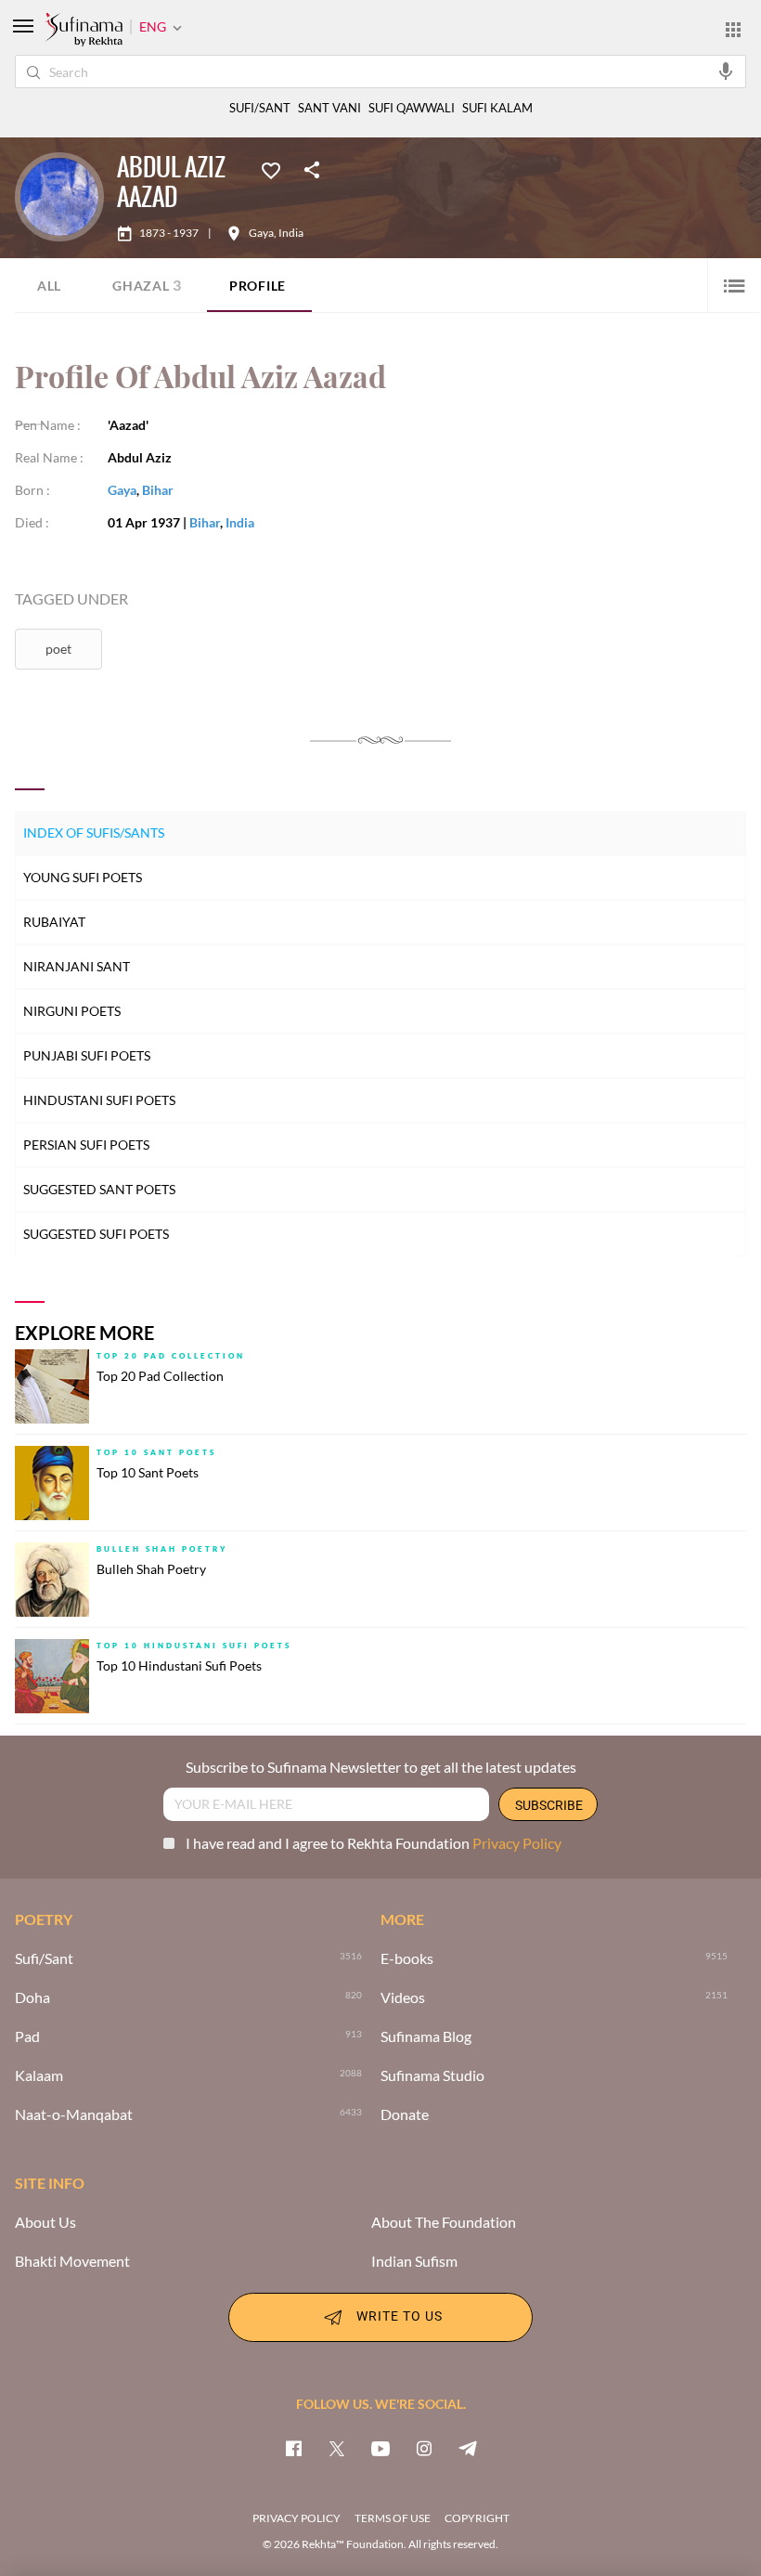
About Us (45, 2222)
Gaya (261, 233)
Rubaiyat (54, 922)
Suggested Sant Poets (99, 1189)
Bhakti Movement (72, 2261)
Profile (258, 286)
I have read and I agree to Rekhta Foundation (374, 1843)
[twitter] (337, 2448)
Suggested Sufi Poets (96, 1234)
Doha (32, 1997)
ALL (49, 286)
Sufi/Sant (44, 1958)
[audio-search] (726, 71)
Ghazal (147, 285)
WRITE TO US (400, 2316)
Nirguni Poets (72, 1011)
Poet (58, 649)
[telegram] (468, 2448)
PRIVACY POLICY (297, 2518)
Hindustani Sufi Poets (99, 1100)
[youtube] (380, 2448)
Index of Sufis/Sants (94, 833)
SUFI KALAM (497, 108)
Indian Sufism (414, 2261)
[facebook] (293, 2448)
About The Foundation (444, 2222)
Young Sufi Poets (83, 877)
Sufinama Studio (432, 2075)
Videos (403, 1997)
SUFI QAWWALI (412, 108)
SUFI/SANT (260, 108)
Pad (27, 2036)
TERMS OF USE (393, 2518)
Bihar (158, 490)
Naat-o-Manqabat (74, 2114)
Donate (405, 2114)
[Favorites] (271, 169)
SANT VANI (329, 108)
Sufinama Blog (426, 2036)
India (291, 233)
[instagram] (424, 2448)
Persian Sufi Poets (86, 1145)
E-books (407, 1958)
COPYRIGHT (477, 2518)
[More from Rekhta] (733, 29)
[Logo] (84, 31)
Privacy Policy (517, 1843)
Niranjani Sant (77, 966)
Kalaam (39, 2075)
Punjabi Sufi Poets (87, 1055)
